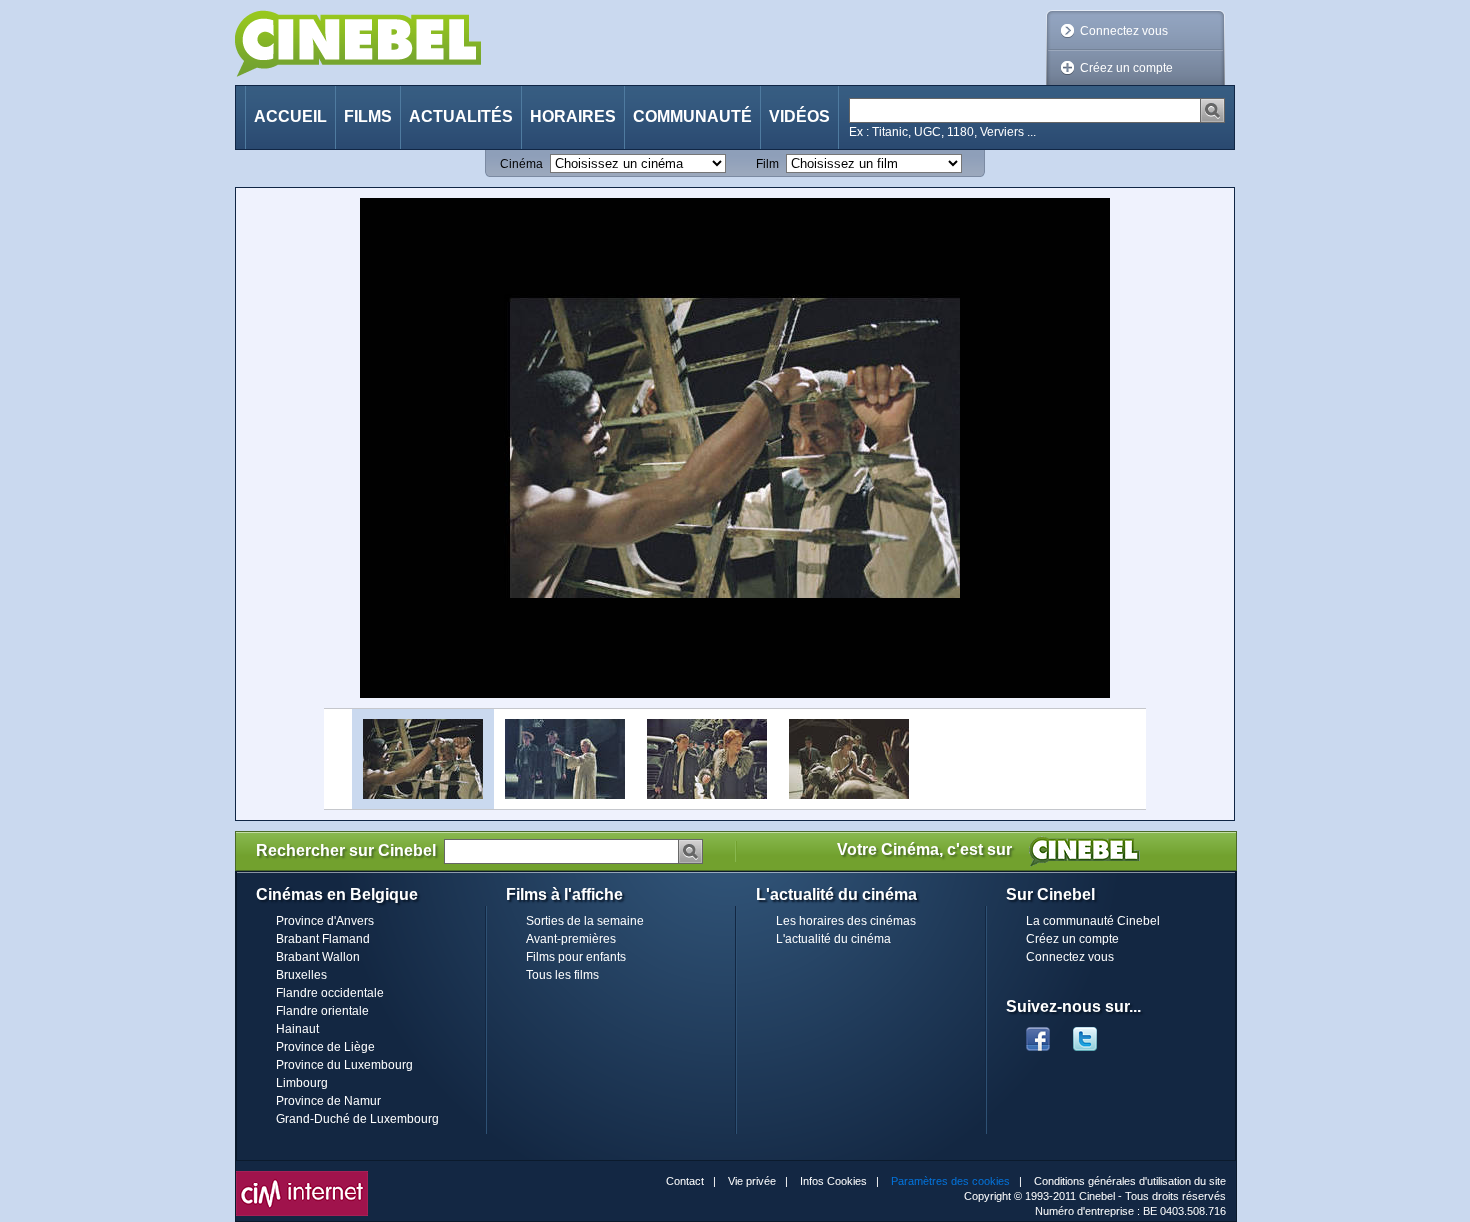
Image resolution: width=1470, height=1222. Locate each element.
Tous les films (562, 975)
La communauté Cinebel (1093, 921)
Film (767, 164)
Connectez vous (1124, 31)
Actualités (461, 116)
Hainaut (297, 1029)
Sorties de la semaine (585, 921)
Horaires (573, 116)
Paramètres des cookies (950, 1181)
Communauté (692, 116)
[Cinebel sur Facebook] (1038, 1033)
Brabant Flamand (323, 939)
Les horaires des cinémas (846, 921)
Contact (685, 1181)
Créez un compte (1126, 68)
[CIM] (302, 1176)
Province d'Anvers (325, 921)
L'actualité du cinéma (833, 939)
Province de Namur (328, 1101)
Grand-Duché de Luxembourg (357, 1119)
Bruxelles (301, 975)
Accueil (290, 116)
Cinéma (521, 164)
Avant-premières (571, 939)
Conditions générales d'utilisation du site (1130, 1181)
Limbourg (302, 1083)
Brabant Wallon (318, 957)
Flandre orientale (322, 1011)
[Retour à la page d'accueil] (358, 43)
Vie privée (752, 1181)
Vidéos (799, 116)
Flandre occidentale (330, 993)
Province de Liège (325, 1047)
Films (368, 116)
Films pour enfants (576, 957)
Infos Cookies (833, 1181)
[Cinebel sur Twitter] (1095, 1033)
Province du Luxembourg (344, 1065)
